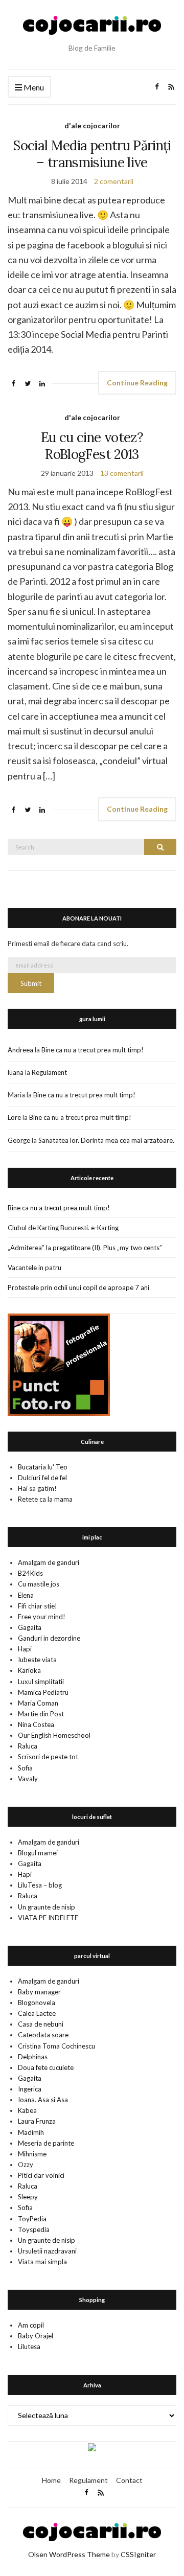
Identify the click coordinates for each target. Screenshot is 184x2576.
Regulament (49, 1072)
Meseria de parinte (46, 2143)
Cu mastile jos (39, 1584)
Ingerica (30, 2089)
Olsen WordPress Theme (69, 2554)
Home (51, 2480)
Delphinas (33, 2057)
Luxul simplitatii (41, 1682)
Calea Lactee (37, 2013)
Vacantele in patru (34, 1268)
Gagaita (30, 1627)
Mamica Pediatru (43, 1692)
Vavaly (28, 1779)
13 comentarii (122, 473)
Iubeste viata (37, 1660)
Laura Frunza (37, 2121)
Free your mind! (42, 1617)
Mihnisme (32, 2154)
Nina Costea (36, 1724)
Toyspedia (34, 2229)
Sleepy (28, 2197)
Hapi (25, 1649)
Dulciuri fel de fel (42, 1478)
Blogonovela (37, 2003)
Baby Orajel (36, 2336)
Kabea (27, 2110)
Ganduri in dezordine (49, 1638)
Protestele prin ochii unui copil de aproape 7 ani (78, 1287)
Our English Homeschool (54, 1735)
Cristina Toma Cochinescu (56, 2046)
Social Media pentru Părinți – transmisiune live (92, 154)
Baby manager (39, 1992)
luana (16, 1072)
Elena (26, 1595)
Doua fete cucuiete (46, 2067)
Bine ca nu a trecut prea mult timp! (93, 1050)
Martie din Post (41, 1714)
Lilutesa (29, 2347)
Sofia (25, 1768)
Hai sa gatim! (37, 1488)
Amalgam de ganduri (49, 1562)
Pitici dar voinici (41, 2175)
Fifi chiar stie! (38, 1606)
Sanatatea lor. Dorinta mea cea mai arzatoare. (106, 1140)
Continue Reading (137, 383)
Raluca (28, 1746)
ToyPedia (32, 2219)
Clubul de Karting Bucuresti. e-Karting (63, 1228)
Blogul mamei (38, 1853)
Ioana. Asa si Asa (43, 2100)
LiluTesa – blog (40, 1885)
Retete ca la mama (45, 1499)
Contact (129, 2480)
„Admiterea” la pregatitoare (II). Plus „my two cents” (85, 1248)
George (19, 1140)
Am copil (31, 2325)
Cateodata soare (43, 2035)
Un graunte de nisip (47, 1907)
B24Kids (30, 1573)
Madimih (31, 2132)
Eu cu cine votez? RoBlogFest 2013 (92, 446)
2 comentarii (114, 181)
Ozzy (26, 2165)
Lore (14, 1117)
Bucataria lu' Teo (43, 1467)
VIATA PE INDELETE (48, 1918)
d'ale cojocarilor (92, 125)
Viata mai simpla (42, 2262)
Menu (33, 87)
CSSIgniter (138, 2554)
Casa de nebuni (41, 2024)
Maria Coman (38, 1703)
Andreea (20, 1050)
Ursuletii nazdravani (47, 2251)
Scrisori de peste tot (48, 1757)
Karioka (29, 1670)
